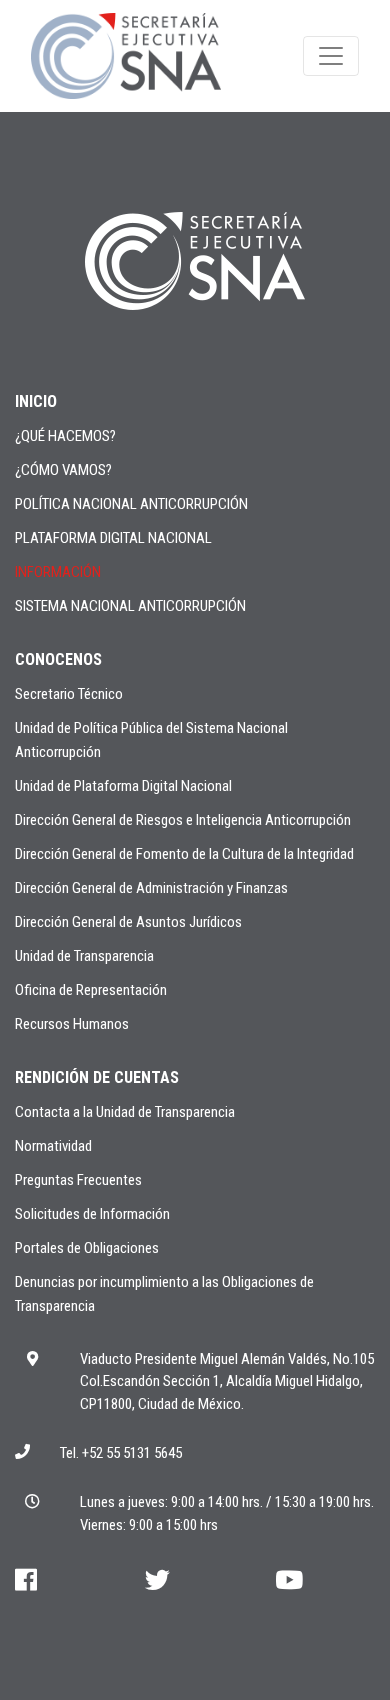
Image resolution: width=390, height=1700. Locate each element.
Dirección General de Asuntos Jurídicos (128, 922)
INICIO (36, 401)
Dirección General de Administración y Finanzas (151, 888)
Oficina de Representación (91, 990)
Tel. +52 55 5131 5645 (121, 1453)
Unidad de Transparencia (84, 956)
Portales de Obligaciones (87, 1248)
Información (58, 572)
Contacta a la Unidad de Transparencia (125, 1112)
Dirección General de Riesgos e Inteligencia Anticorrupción (183, 820)
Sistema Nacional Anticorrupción (130, 606)
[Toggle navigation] (331, 56)
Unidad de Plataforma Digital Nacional (123, 786)
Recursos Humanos (72, 1024)
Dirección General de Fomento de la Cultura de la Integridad (184, 854)
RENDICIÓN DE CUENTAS (97, 1077)
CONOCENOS (58, 659)
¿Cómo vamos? (63, 470)
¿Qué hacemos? (65, 436)
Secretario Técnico (69, 694)
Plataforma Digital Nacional (113, 538)
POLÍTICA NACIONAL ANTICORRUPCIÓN (131, 504)
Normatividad (53, 1146)
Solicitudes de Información (92, 1214)
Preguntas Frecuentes (78, 1180)
